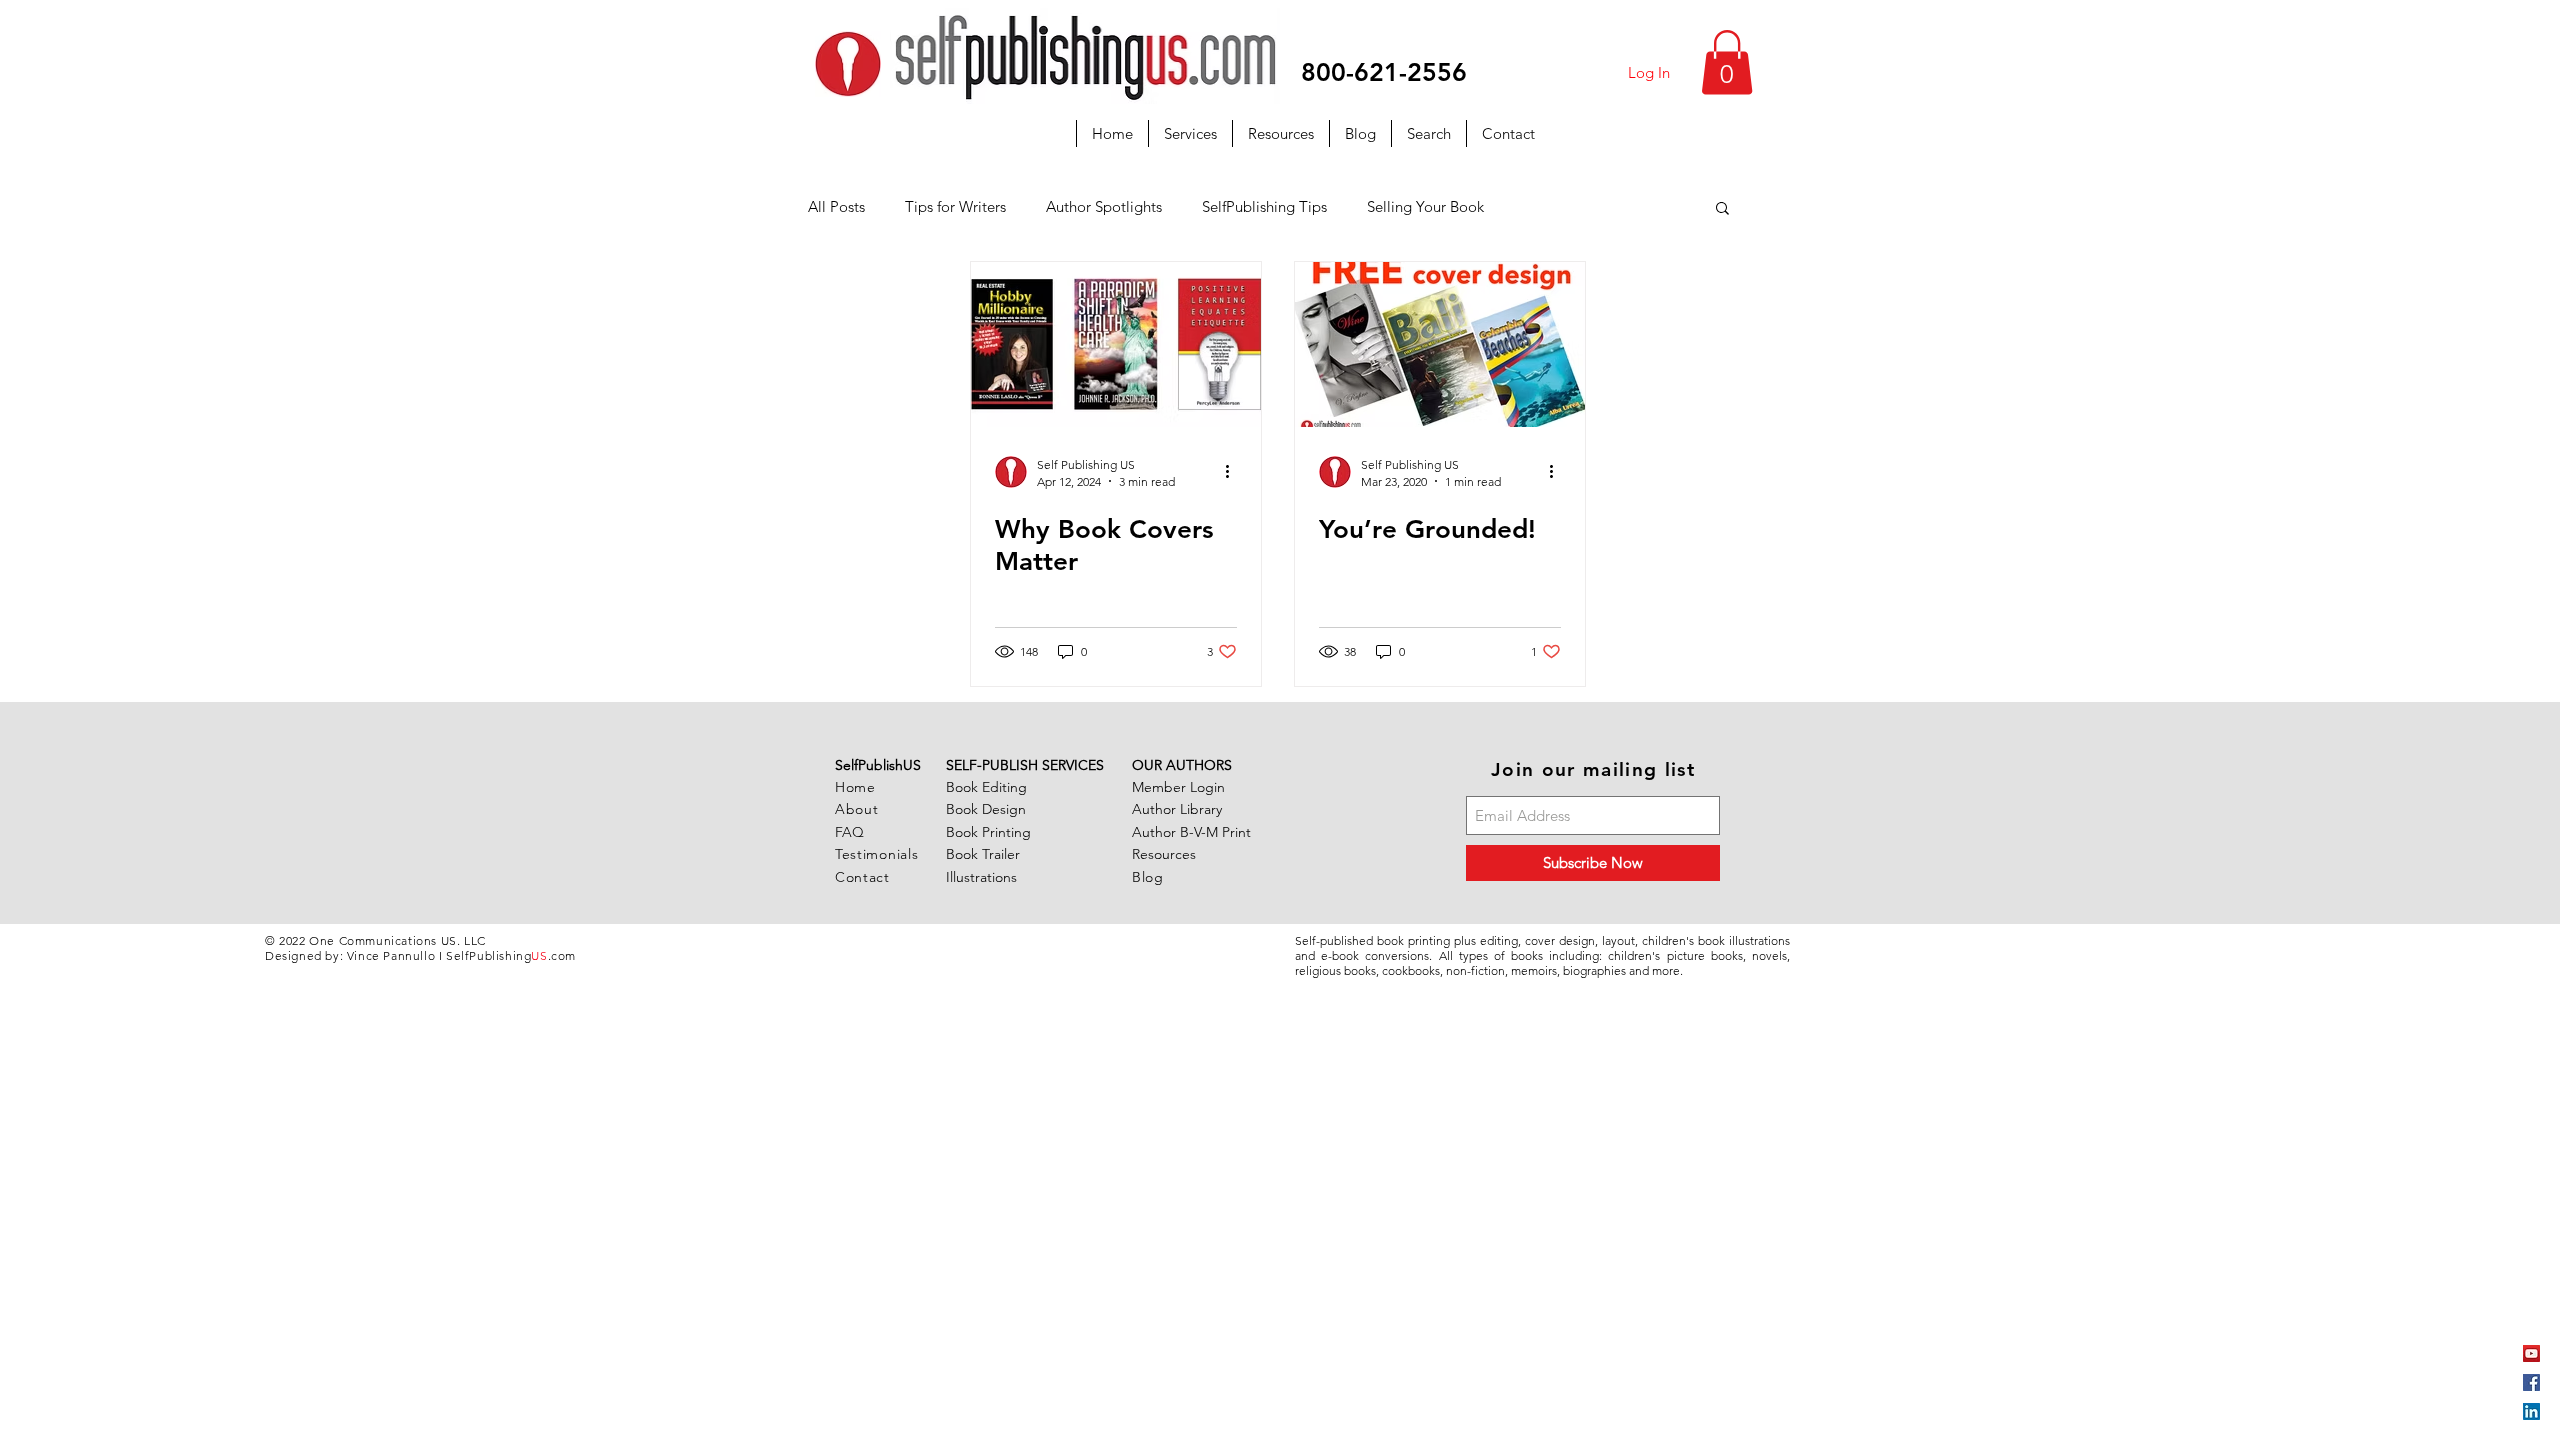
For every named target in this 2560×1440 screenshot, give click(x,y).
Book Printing (988, 832)
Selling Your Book (1425, 206)
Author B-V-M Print (1191, 832)
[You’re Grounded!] (1440, 344)
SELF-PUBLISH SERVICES (1025, 765)
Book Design (986, 809)
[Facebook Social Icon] (2531, 1382)
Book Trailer (983, 854)
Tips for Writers (955, 206)
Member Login (1178, 787)
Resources (1164, 854)
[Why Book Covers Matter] (1116, 344)
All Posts (836, 206)
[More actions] (1234, 472)
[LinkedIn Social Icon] (2531, 1411)
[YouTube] (2531, 1353)
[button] (1727, 62)
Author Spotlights (1104, 206)
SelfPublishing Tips (1264, 206)
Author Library (1177, 809)
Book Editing (986, 787)
